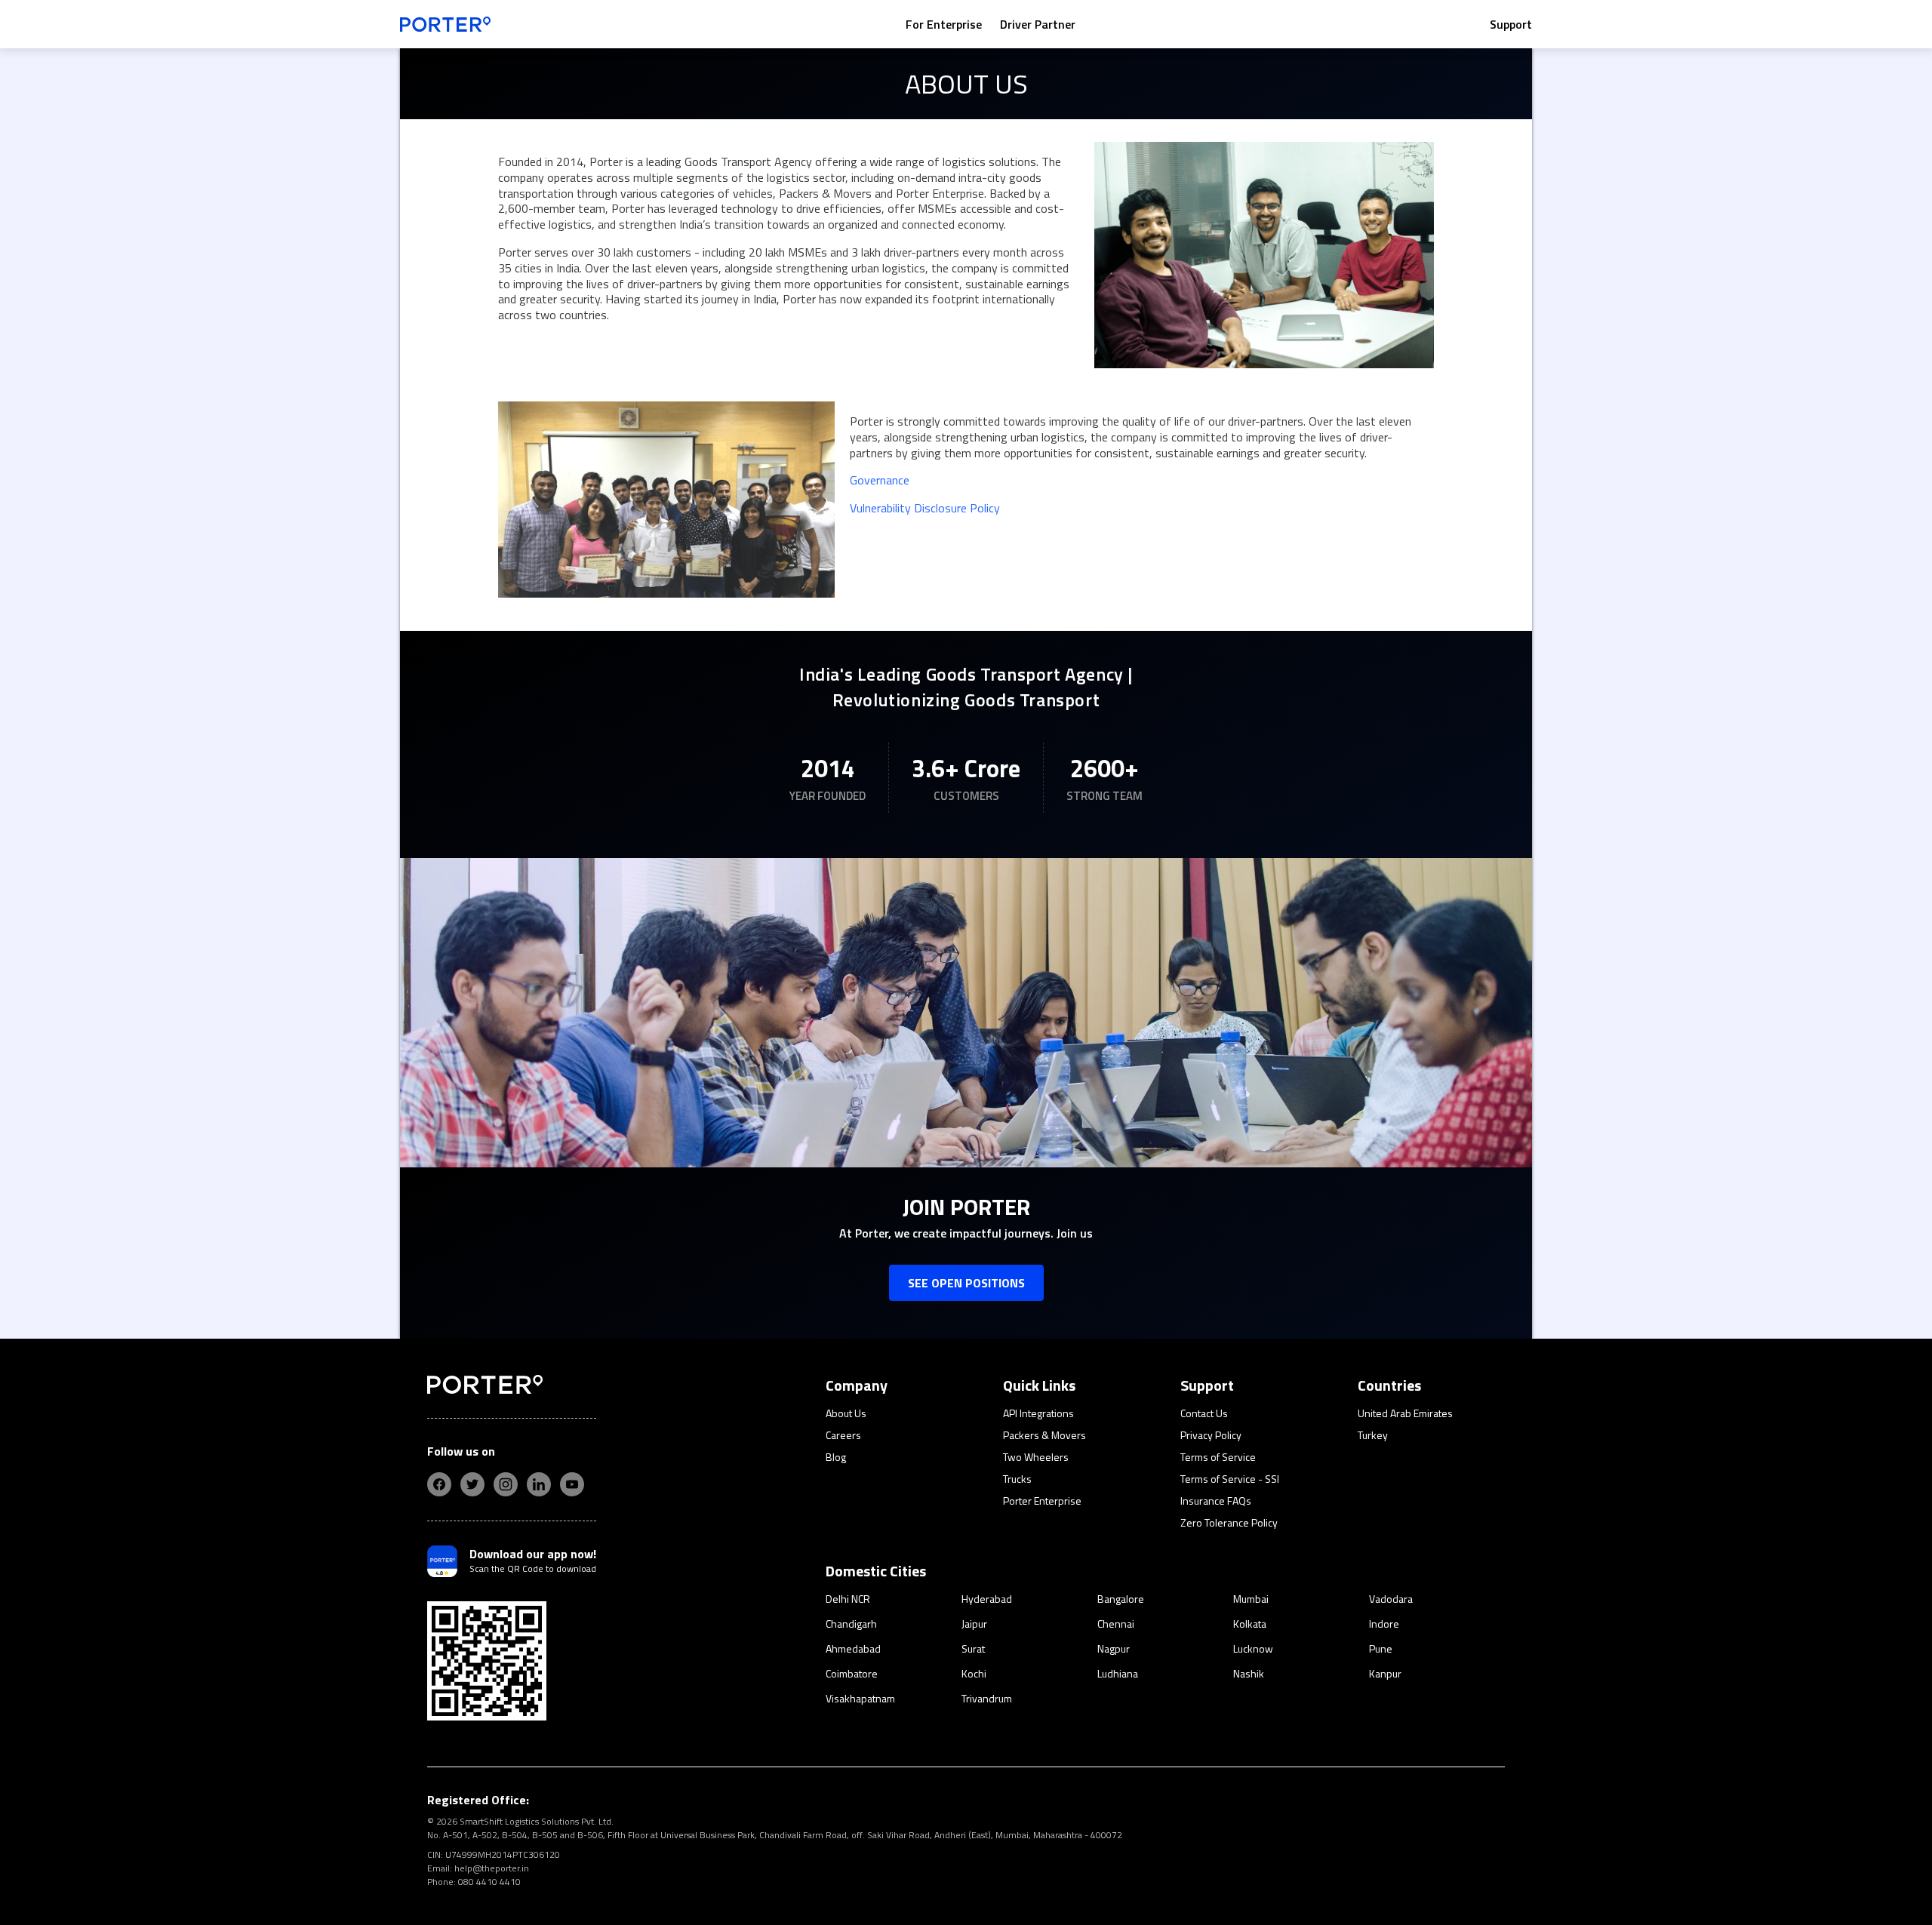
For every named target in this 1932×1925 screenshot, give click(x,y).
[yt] (572, 1484)
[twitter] (472, 1484)
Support (1511, 24)
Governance (880, 480)
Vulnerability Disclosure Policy (925, 508)
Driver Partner (1038, 24)
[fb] (439, 1484)
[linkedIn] (539, 1484)
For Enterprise (944, 24)
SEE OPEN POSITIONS (966, 1283)
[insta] (506, 1484)
